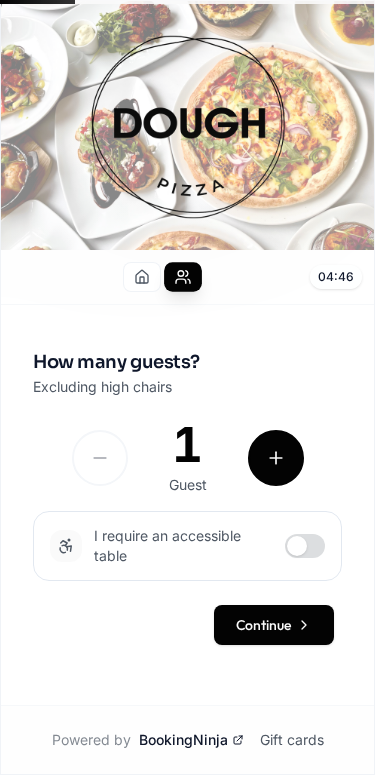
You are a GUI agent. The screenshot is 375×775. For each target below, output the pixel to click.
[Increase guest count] (276, 458)
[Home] (142, 277)
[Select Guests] (183, 276)
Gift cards (292, 739)
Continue (263, 625)
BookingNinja (183, 739)
